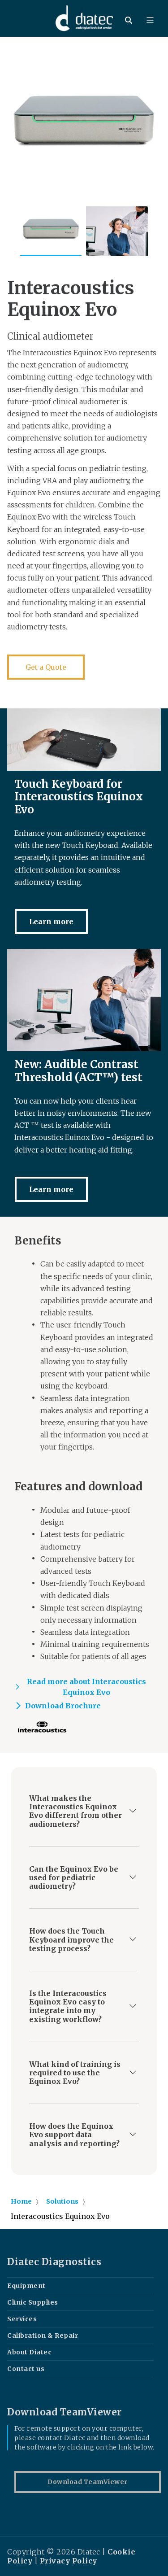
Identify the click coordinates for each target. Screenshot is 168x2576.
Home (21, 2201)
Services (22, 2319)
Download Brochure (63, 1706)
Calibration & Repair (43, 2336)
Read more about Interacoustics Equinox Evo (86, 1687)
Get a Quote (46, 667)
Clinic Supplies (33, 2302)
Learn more (51, 921)
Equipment (26, 2286)
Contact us (26, 2369)
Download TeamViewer (88, 2482)
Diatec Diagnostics (54, 2262)
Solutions (62, 2201)
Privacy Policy (69, 2561)
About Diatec (29, 2352)
